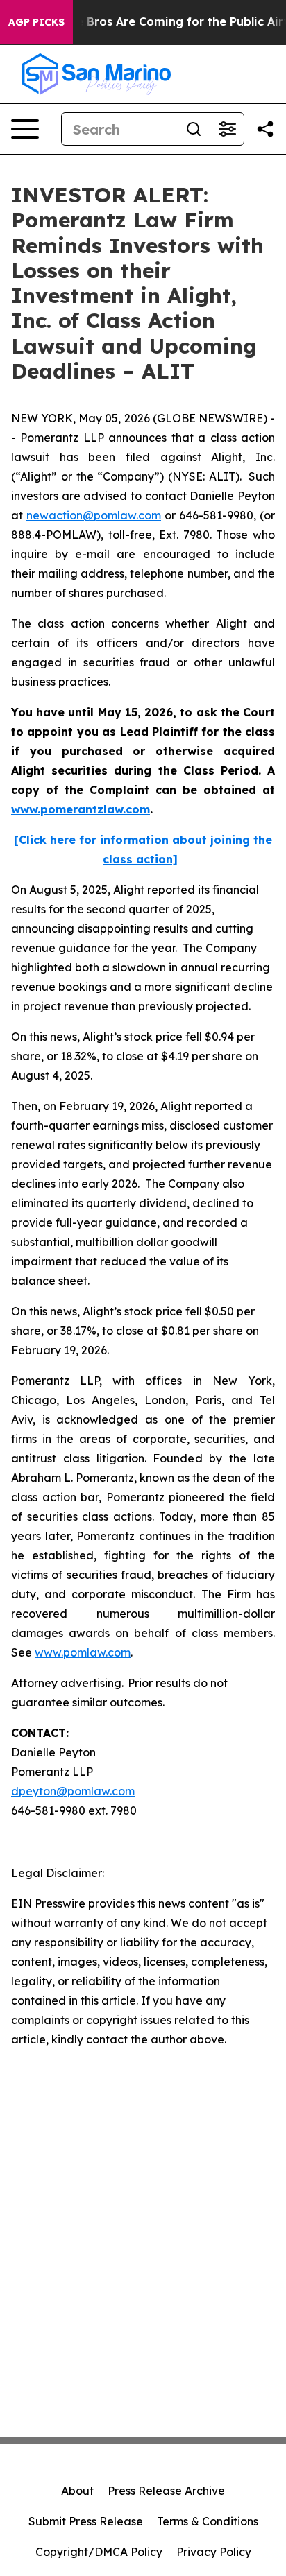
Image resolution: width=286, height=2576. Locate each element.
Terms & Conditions (208, 2521)
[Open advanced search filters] (227, 129)
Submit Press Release (86, 2521)
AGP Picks (36, 22)
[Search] (194, 129)
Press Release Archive (166, 2491)
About (77, 2491)
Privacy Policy (214, 2552)
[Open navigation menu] (25, 129)
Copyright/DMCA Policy (99, 2552)
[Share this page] (265, 129)
